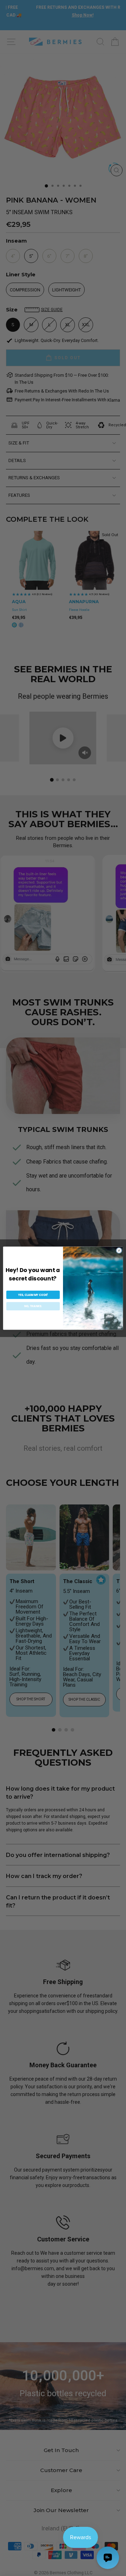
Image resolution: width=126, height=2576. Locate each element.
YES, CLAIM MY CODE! (33, 1295)
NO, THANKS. (33, 1306)
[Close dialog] (119, 1250)
